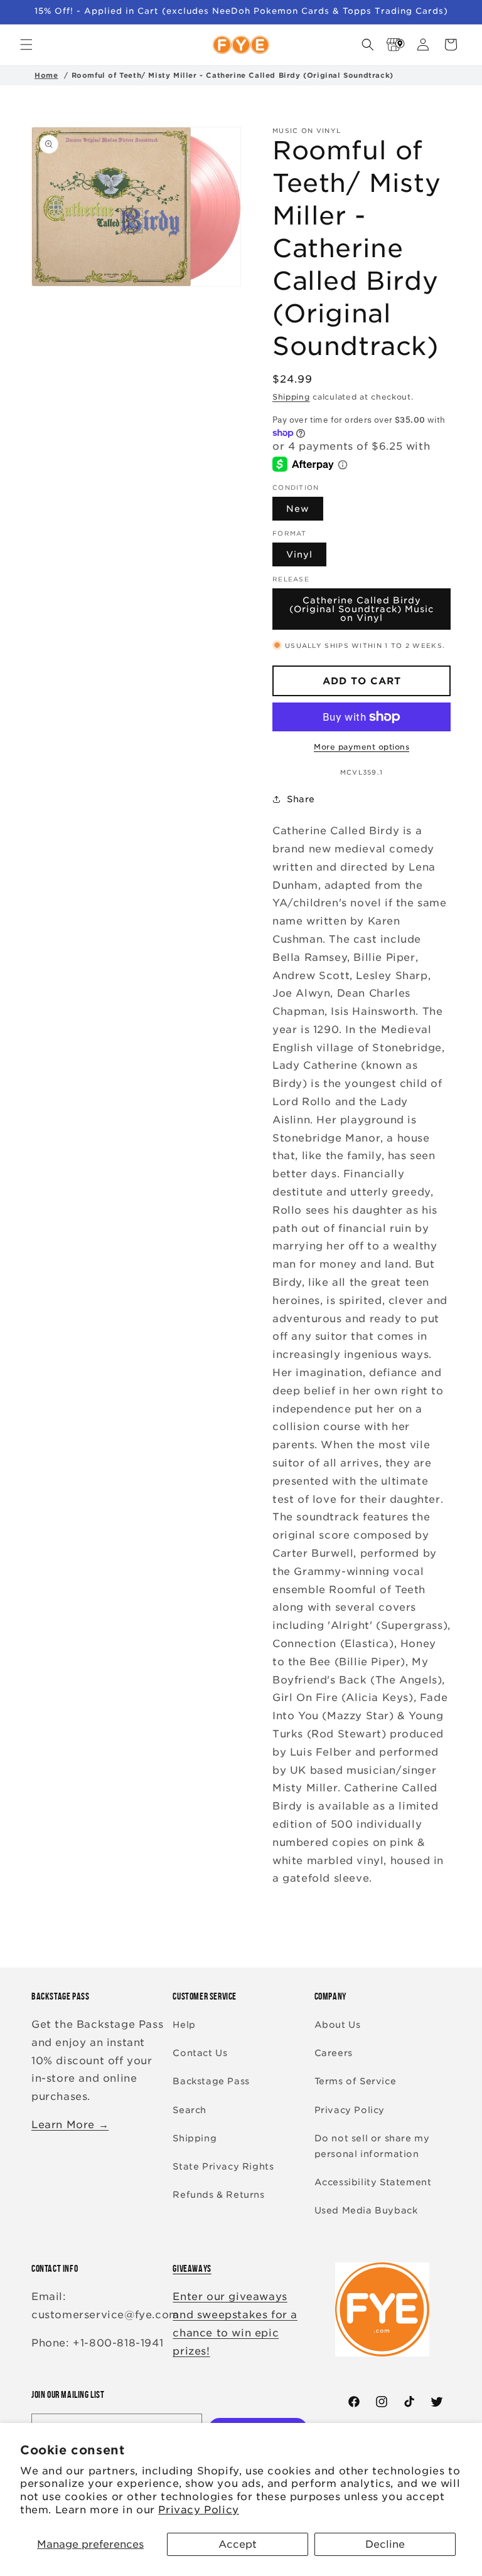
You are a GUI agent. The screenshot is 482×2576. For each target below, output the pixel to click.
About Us (338, 2025)
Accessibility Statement (373, 2182)
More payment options (361, 747)
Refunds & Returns (218, 2195)
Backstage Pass (211, 2081)
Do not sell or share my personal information (372, 2146)
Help (184, 2025)
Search (190, 2110)
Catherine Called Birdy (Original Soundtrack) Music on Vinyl (361, 609)
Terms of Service (356, 2081)
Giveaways (192, 2268)
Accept (238, 2544)
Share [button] (301, 799)
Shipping (291, 397)
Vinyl (299, 554)
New (298, 509)
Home (46, 75)
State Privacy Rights (223, 2166)
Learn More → (70, 2125)
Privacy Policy (198, 2510)
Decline (385, 2544)
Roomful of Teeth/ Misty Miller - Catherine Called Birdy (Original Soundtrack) (233, 75)
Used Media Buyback (366, 2210)
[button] (26, 45)
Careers (334, 2053)
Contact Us (200, 2053)
